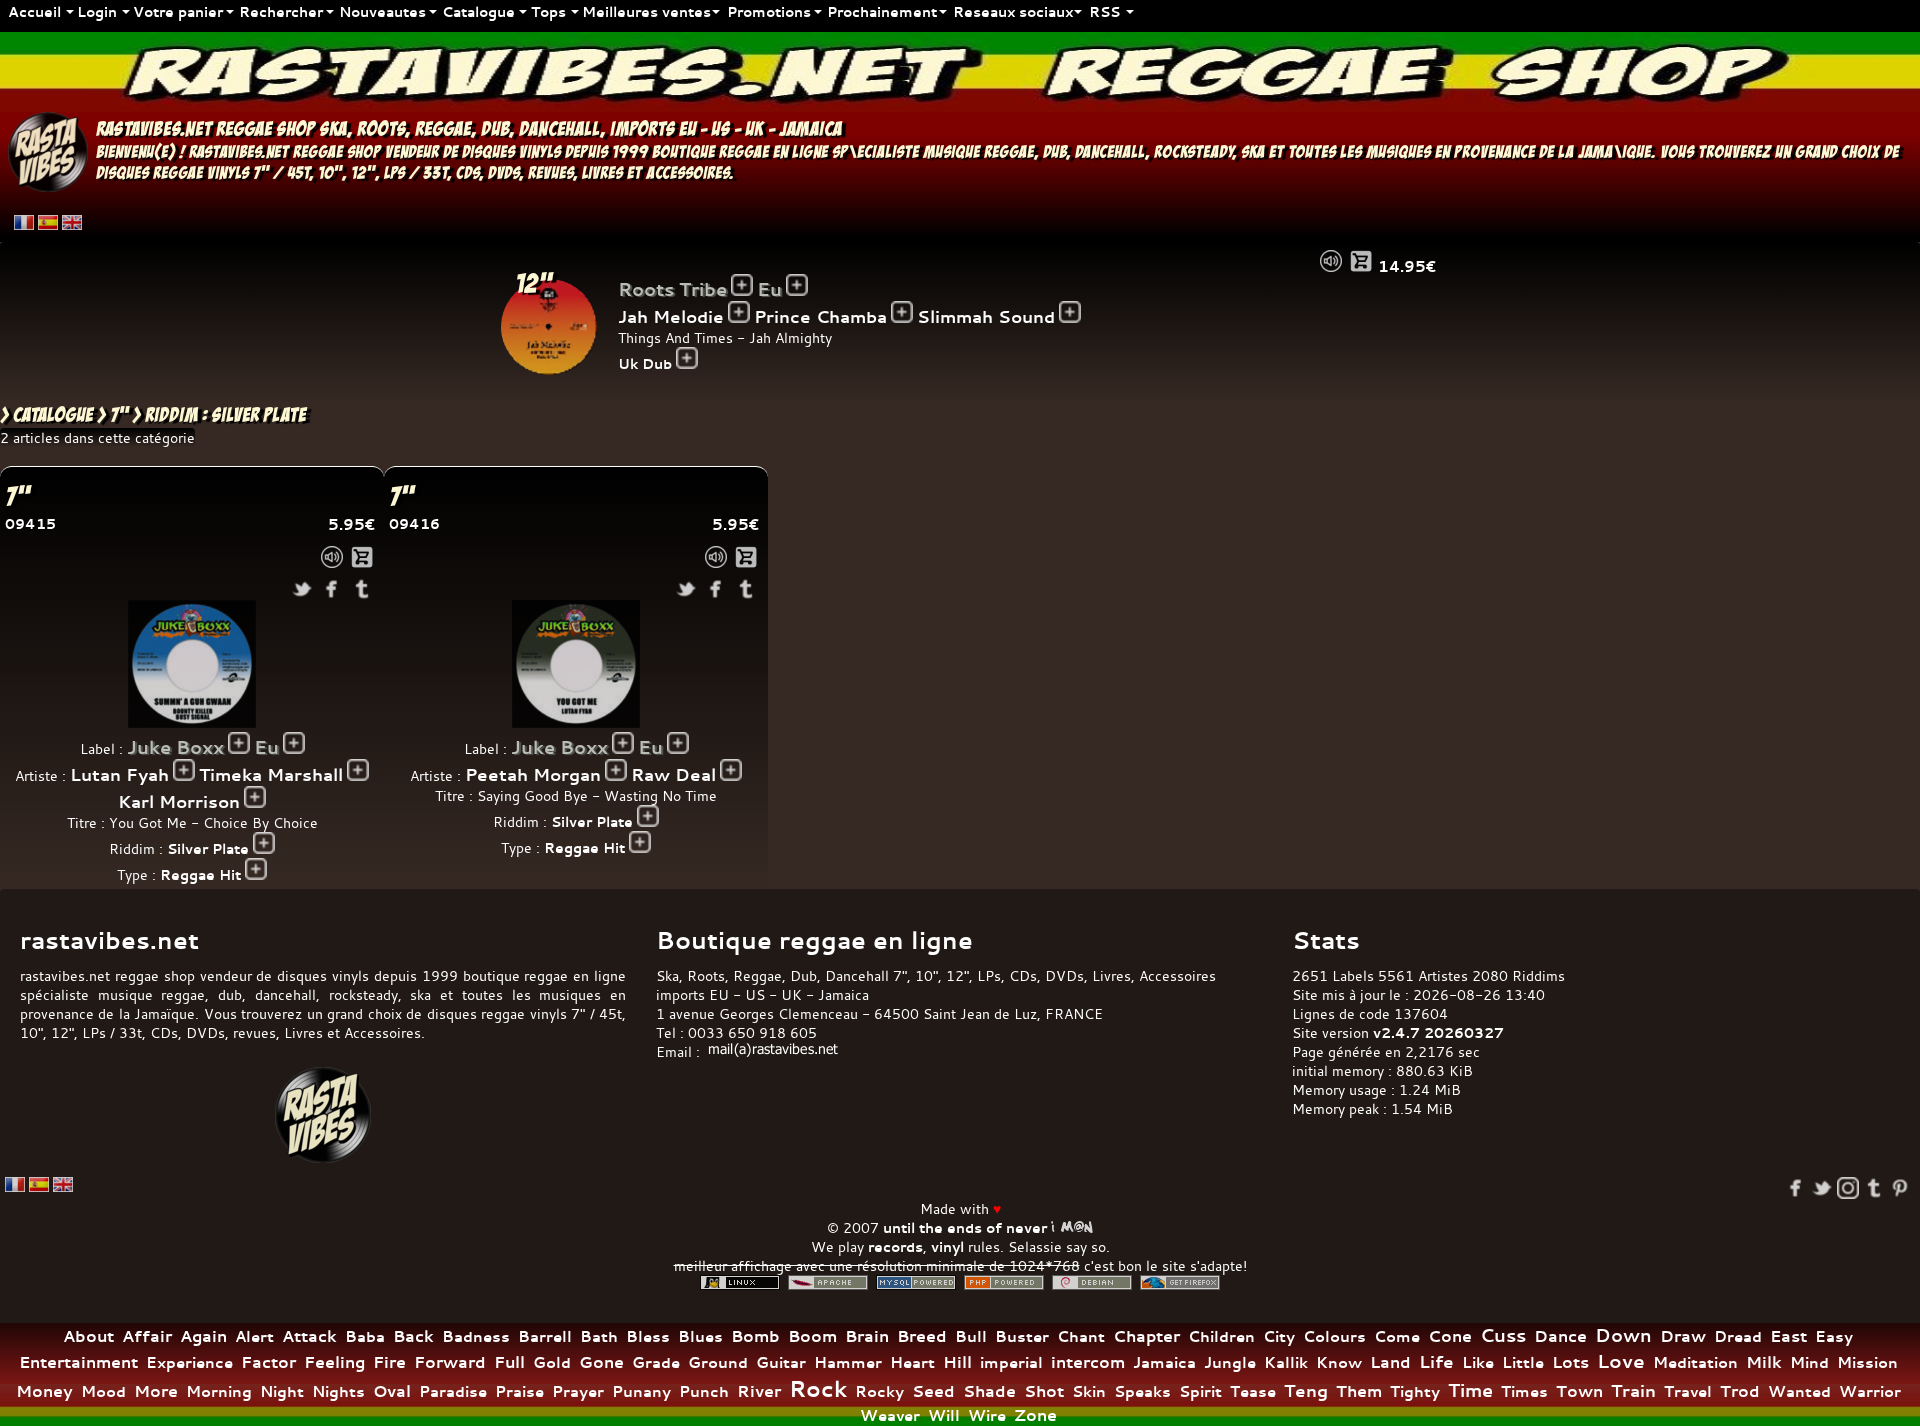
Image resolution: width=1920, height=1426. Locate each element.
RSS (1104, 11)
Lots (1570, 1362)
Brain (867, 1336)
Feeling (334, 1362)
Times (1524, 1391)
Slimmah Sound (986, 316)
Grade (656, 1362)
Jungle (1230, 1362)
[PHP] (1004, 1282)
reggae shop (265, 129)
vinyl (947, 1246)
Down (1623, 1335)
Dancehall (857, 975)
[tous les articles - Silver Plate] (264, 843)
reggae (443, 129)
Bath (599, 1336)
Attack (309, 1336)
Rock (818, 1389)
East (1788, 1336)
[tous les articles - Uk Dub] (687, 358)
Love (1621, 1361)
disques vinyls (511, 152)
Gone (601, 1362)
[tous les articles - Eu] (797, 285)
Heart (912, 1362)
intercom (1088, 1362)
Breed (922, 1336)
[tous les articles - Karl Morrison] (255, 797)
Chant (1081, 1336)
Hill (957, 1362)
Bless (648, 1336)
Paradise (453, 1391)
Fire (389, 1362)
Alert (254, 1336)
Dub (803, 975)
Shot (1044, 1391)
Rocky (879, 1391)
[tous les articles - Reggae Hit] (256, 869)
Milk (1764, 1362)
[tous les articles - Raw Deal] (731, 770)
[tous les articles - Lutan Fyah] (184, 770)
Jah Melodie (671, 316)
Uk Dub (645, 363)
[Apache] (828, 1282)
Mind (1809, 1362)
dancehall (559, 129)
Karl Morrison (179, 801)
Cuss (1503, 1335)
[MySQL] (916, 1282)
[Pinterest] (1900, 1188)
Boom (812, 1336)
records (895, 1246)
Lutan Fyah (119, 774)
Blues (700, 1336)
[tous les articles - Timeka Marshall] (358, 770)
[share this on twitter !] (302, 589)
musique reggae (978, 152)
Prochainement (882, 11)
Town (1579, 1391)
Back (413, 1336)
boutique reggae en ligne (740, 152)
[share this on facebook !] (332, 589)
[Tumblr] (1874, 1188)
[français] (24, 222)
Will (944, 1415)
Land (1390, 1362)
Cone (1450, 1336)
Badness (476, 1336)
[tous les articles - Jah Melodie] (739, 312)
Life (1436, 1361)
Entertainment (78, 1362)
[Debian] (1092, 1282)
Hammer (848, 1362)
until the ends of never (965, 1227)
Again (203, 1336)
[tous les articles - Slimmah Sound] (1070, 312)
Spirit (1200, 1391)
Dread (1738, 1336)
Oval (392, 1391)
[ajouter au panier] (1361, 261)
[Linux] (740, 1282)
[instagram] (1848, 1188)
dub (495, 129)
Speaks (1142, 1391)
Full (509, 1362)
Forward (450, 1362)
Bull (971, 1336)
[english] (72, 222)
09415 (30, 523)
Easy (1834, 1336)
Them (1359, 1391)
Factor (268, 1362)
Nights (338, 1391)
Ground (718, 1362)
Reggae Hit (200, 874)
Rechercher (281, 11)
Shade (989, 1391)
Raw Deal (673, 774)
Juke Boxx (175, 747)
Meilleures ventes (646, 11)
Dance (1560, 1336)
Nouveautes (382, 11)
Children (1221, 1336)
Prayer (578, 1391)
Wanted (1799, 1391)
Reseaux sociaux (1013, 11)
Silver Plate (208, 848)
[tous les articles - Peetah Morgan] (616, 770)
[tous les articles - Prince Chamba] (902, 312)
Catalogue (478, 11)
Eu (769, 289)
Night (282, 1391)
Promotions (769, 11)
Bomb (755, 1336)
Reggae (757, 975)
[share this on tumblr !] (362, 589)
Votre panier (178, 11)
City (1279, 1336)
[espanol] (48, 222)
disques (122, 173)
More (156, 1391)
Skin (1089, 1391)
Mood (103, 1391)
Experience (189, 1362)
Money (44, 1391)
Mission (1867, 1362)
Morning (219, 1391)
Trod (1740, 1391)
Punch (704, 1391)
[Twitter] (1822, 1188)
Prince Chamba (820, 316)
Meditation (1695, 1362)
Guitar (781, 1362)
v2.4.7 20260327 (1438, 1032)
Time (1470, 1390)
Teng (1306, 1390)
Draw (1683, 1336)
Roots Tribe (672, 289)
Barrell (545, 1336)
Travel (1688, 1391)
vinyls (228, 173)
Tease (1253, 1391)
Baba (365, 1336)
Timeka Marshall (271, 774)
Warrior (1870, 1391)
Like (1478, 1362)
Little (1523, 1362)
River (759, 1391)
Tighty (1415, 1391)
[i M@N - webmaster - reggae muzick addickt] (1072, 1227)
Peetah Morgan (533, 774)
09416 (414, 523)
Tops (548, 11)
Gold (552, 1362)
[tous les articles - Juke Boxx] (239, 743)
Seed (933, 1391)
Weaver (890, 1415)
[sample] (1331, 261)
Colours (1334, 1336)
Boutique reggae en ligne (814, 940)
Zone (1035, 1415)
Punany (641, 1391)
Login (97, 11)
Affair (147, 1336)
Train (1633, 1390)
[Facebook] (1796, 1188)
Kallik (1286, 1362)
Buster (1022, 1336)
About (88, 1336)
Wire (987, 1415)
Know (1339, 1362)
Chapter (1146, 1336)
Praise (519, 1391)
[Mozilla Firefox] (1180, 1282)
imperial (1011, 1362)
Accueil (34, 11)
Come (1397, 1336)
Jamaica (1164, 1362)
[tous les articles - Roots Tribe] (742, 285)
